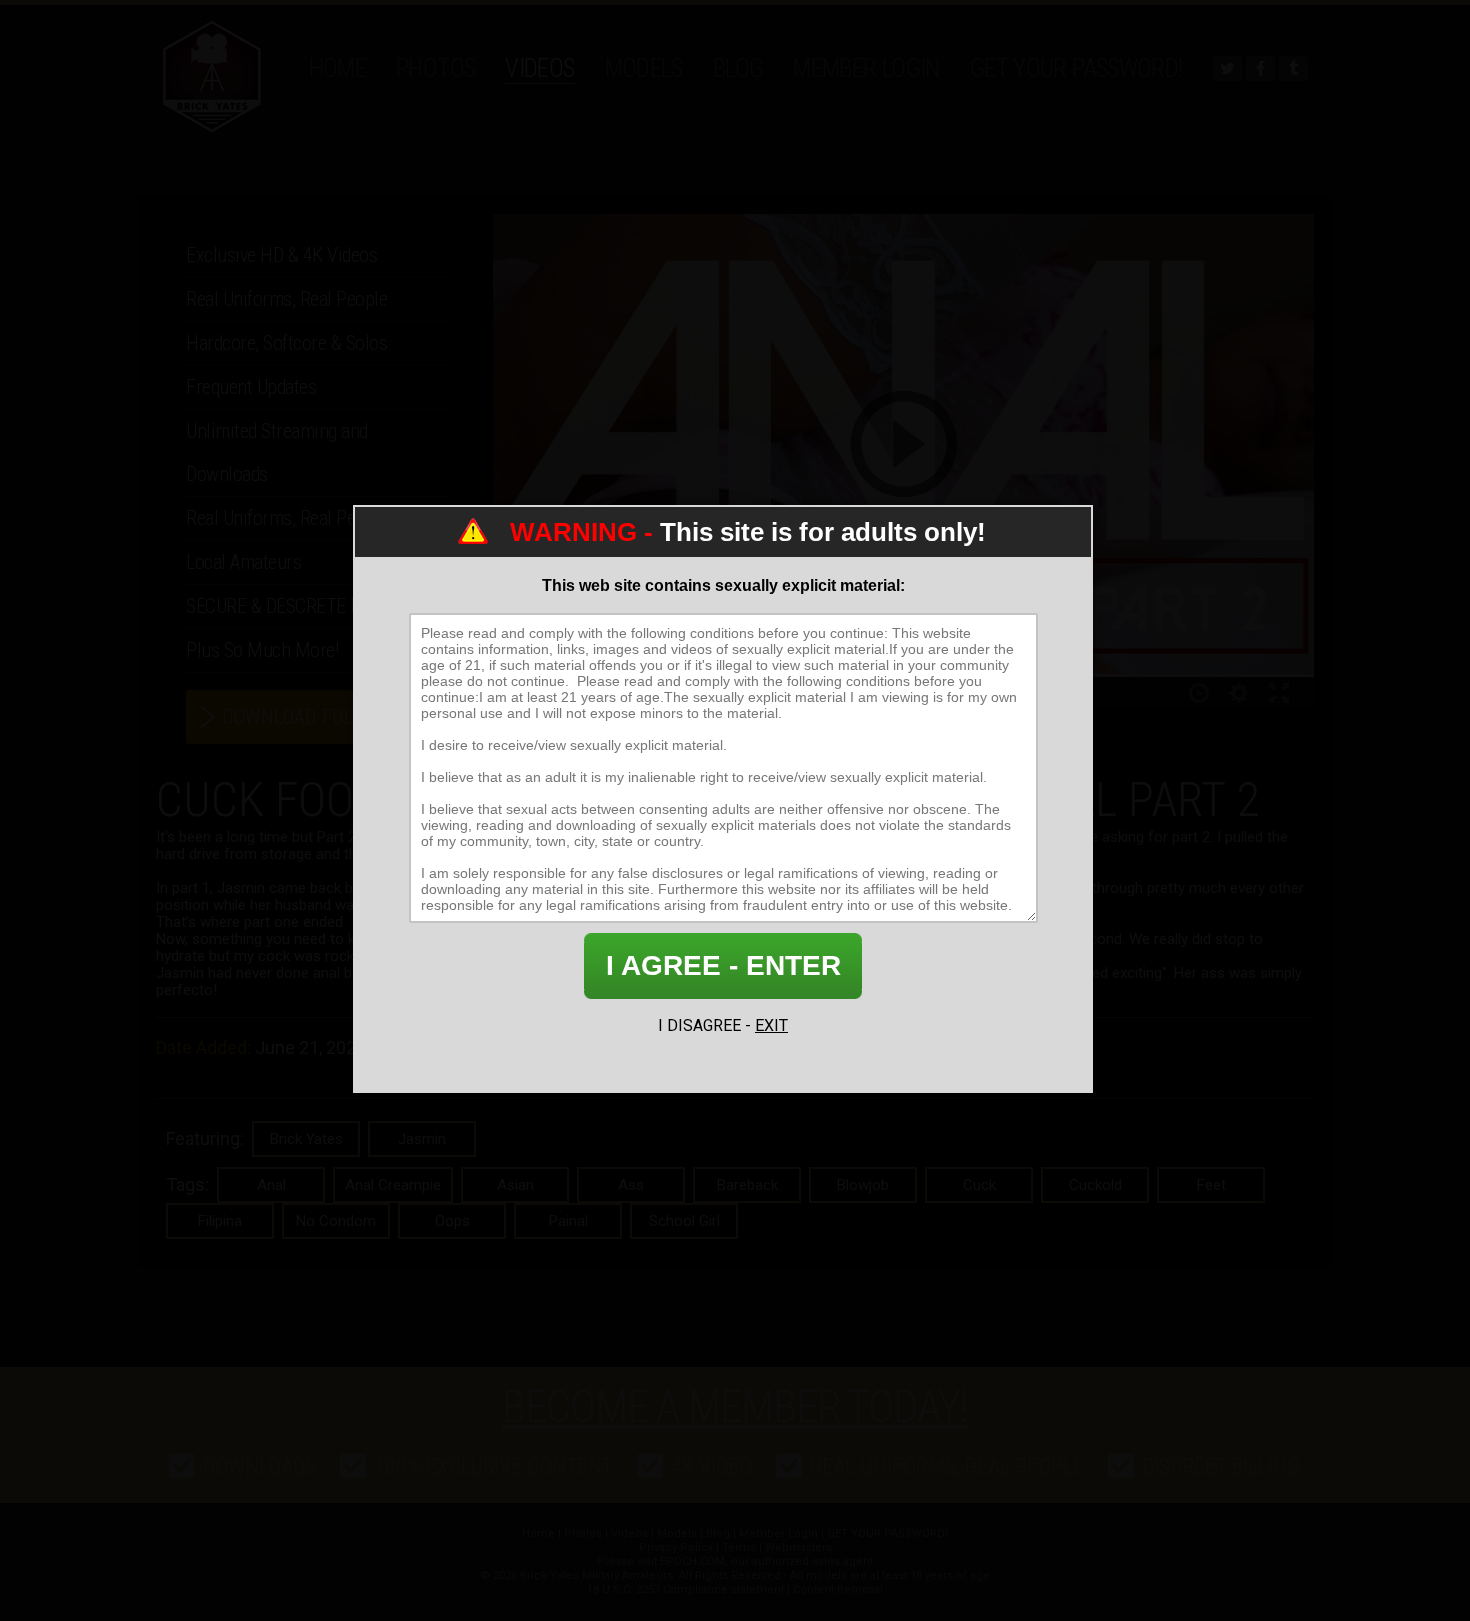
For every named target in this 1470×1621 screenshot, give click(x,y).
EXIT (771, 1025)
